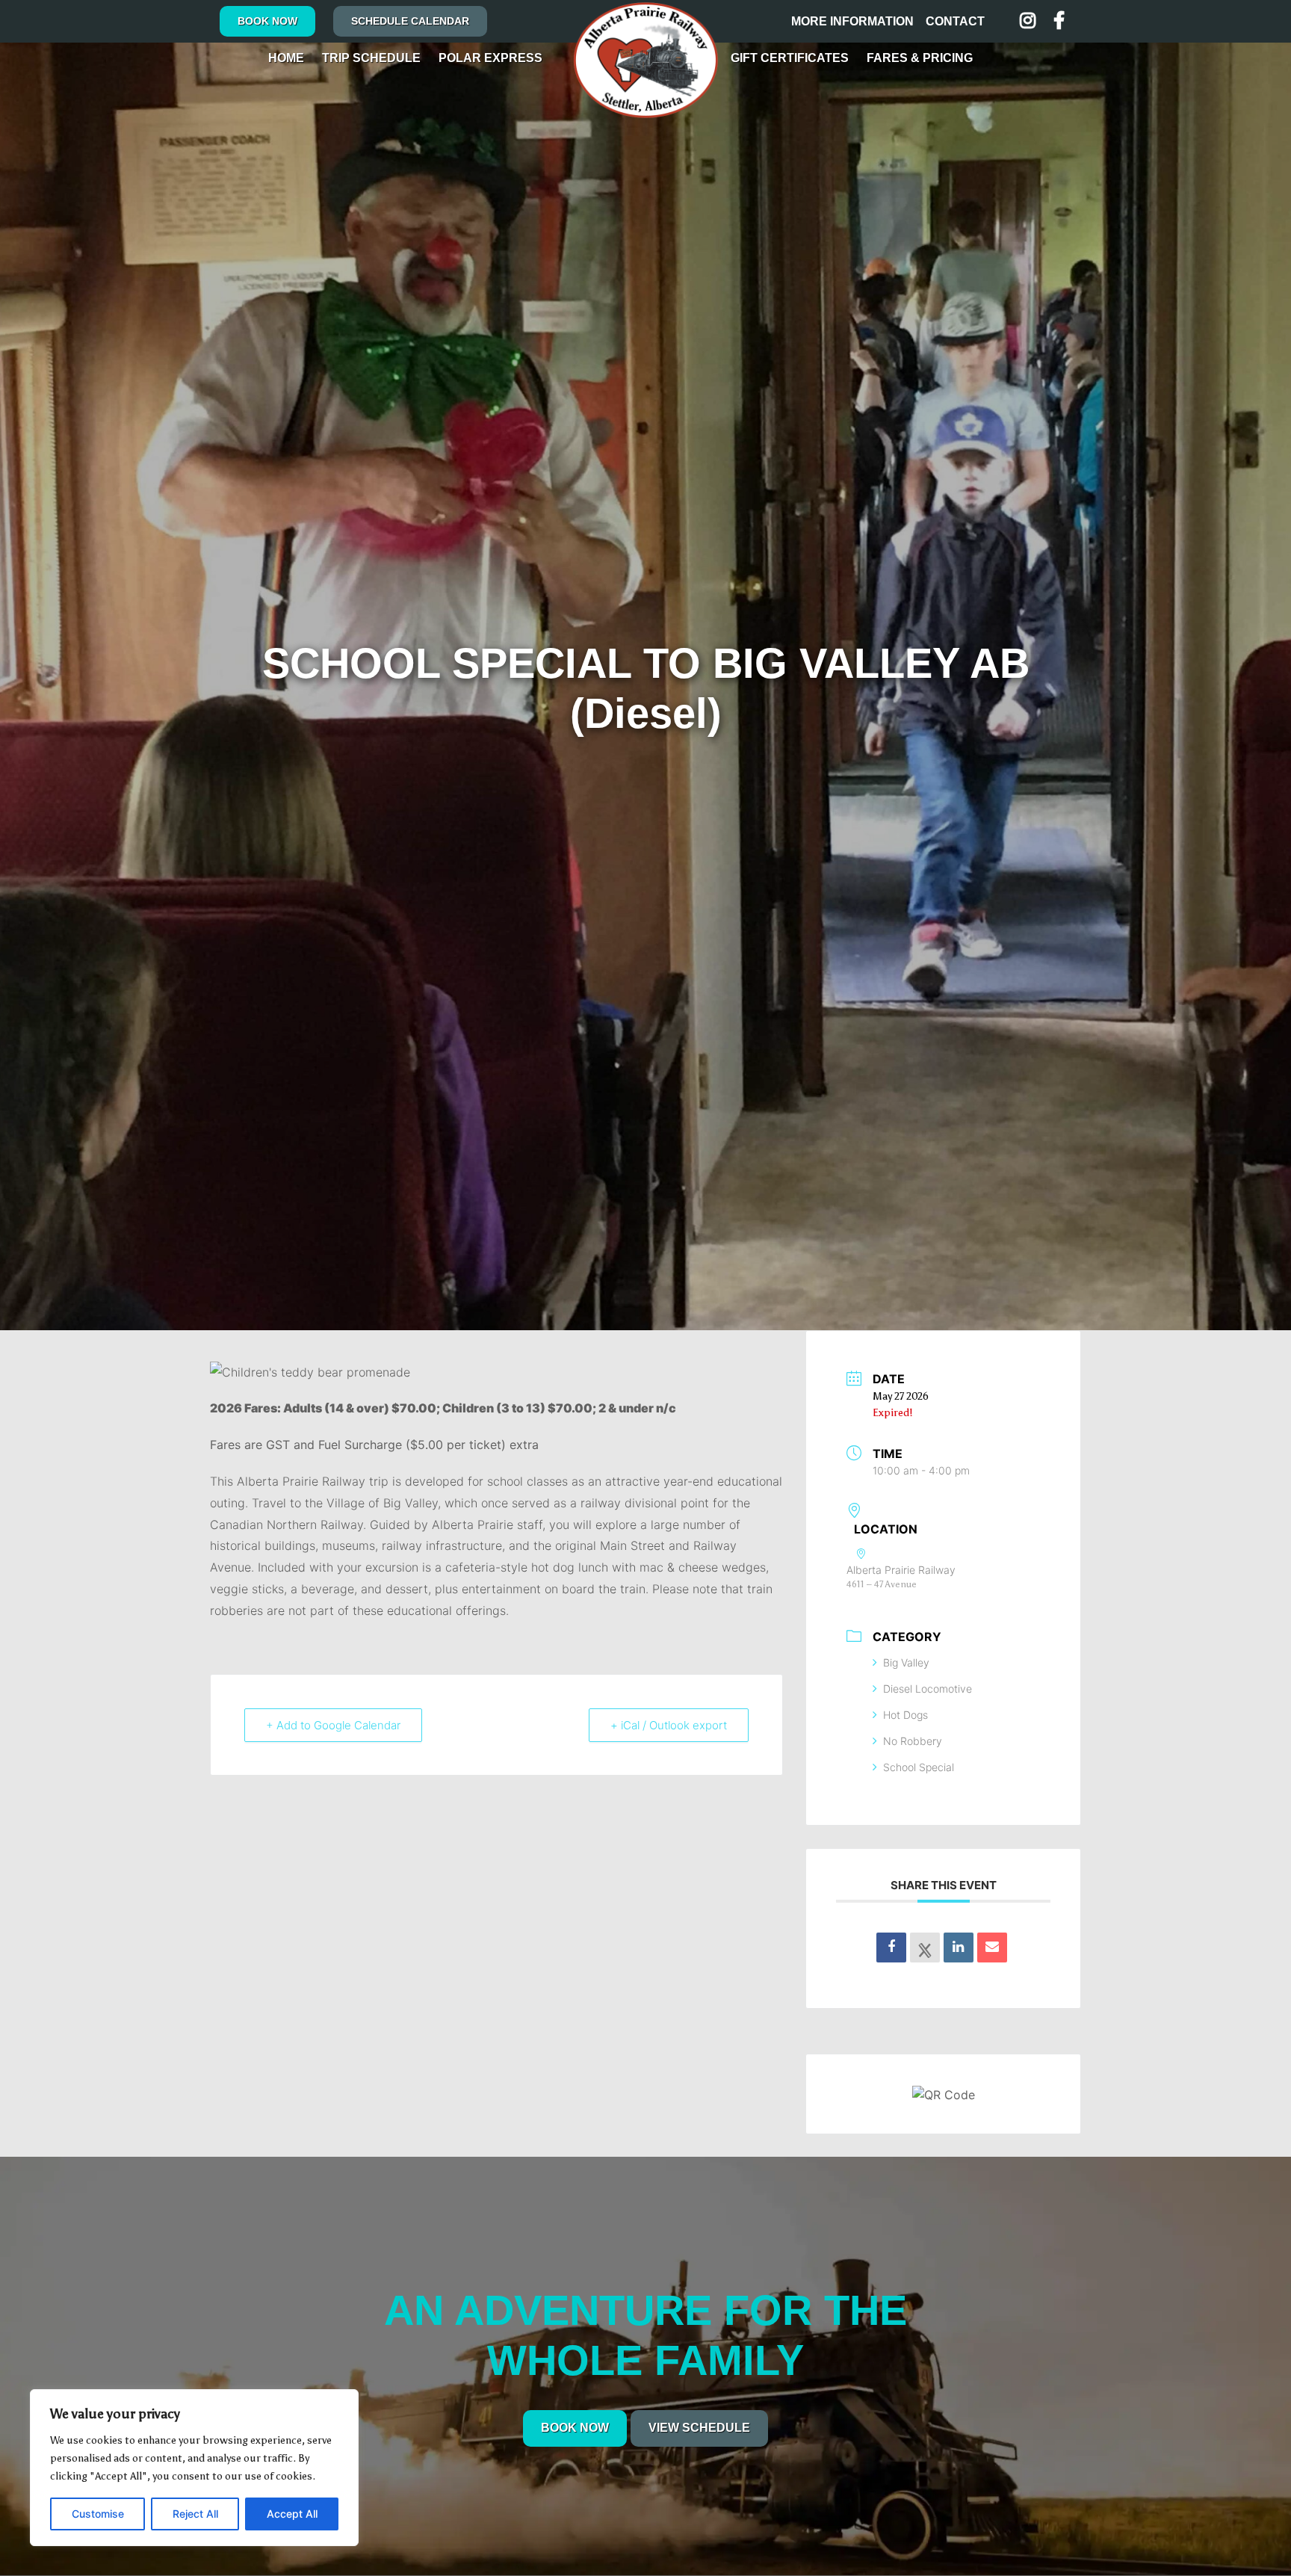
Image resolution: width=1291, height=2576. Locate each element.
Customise (98, 2514)
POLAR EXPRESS (490, 58)
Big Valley (906, 1662)
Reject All (195, 2514)
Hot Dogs (905, 1715)
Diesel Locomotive (928, 1689)
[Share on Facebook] (891, 1948)
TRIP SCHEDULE (371, 58)
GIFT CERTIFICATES (790, 58)
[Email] (992, 1948)
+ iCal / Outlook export (669, 1725)
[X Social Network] (925, 1948)
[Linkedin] (959, 1948)
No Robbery (913, 1741)
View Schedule (699, 2428)
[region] (194, 2468)
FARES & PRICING (920, 58)
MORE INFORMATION (852, 21)
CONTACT (955, 21)
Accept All (292, 2514)
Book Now (267, 21)
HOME (286, 58)
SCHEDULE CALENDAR (410, 21)
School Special (919, 1767)
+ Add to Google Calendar (333, 1725)
